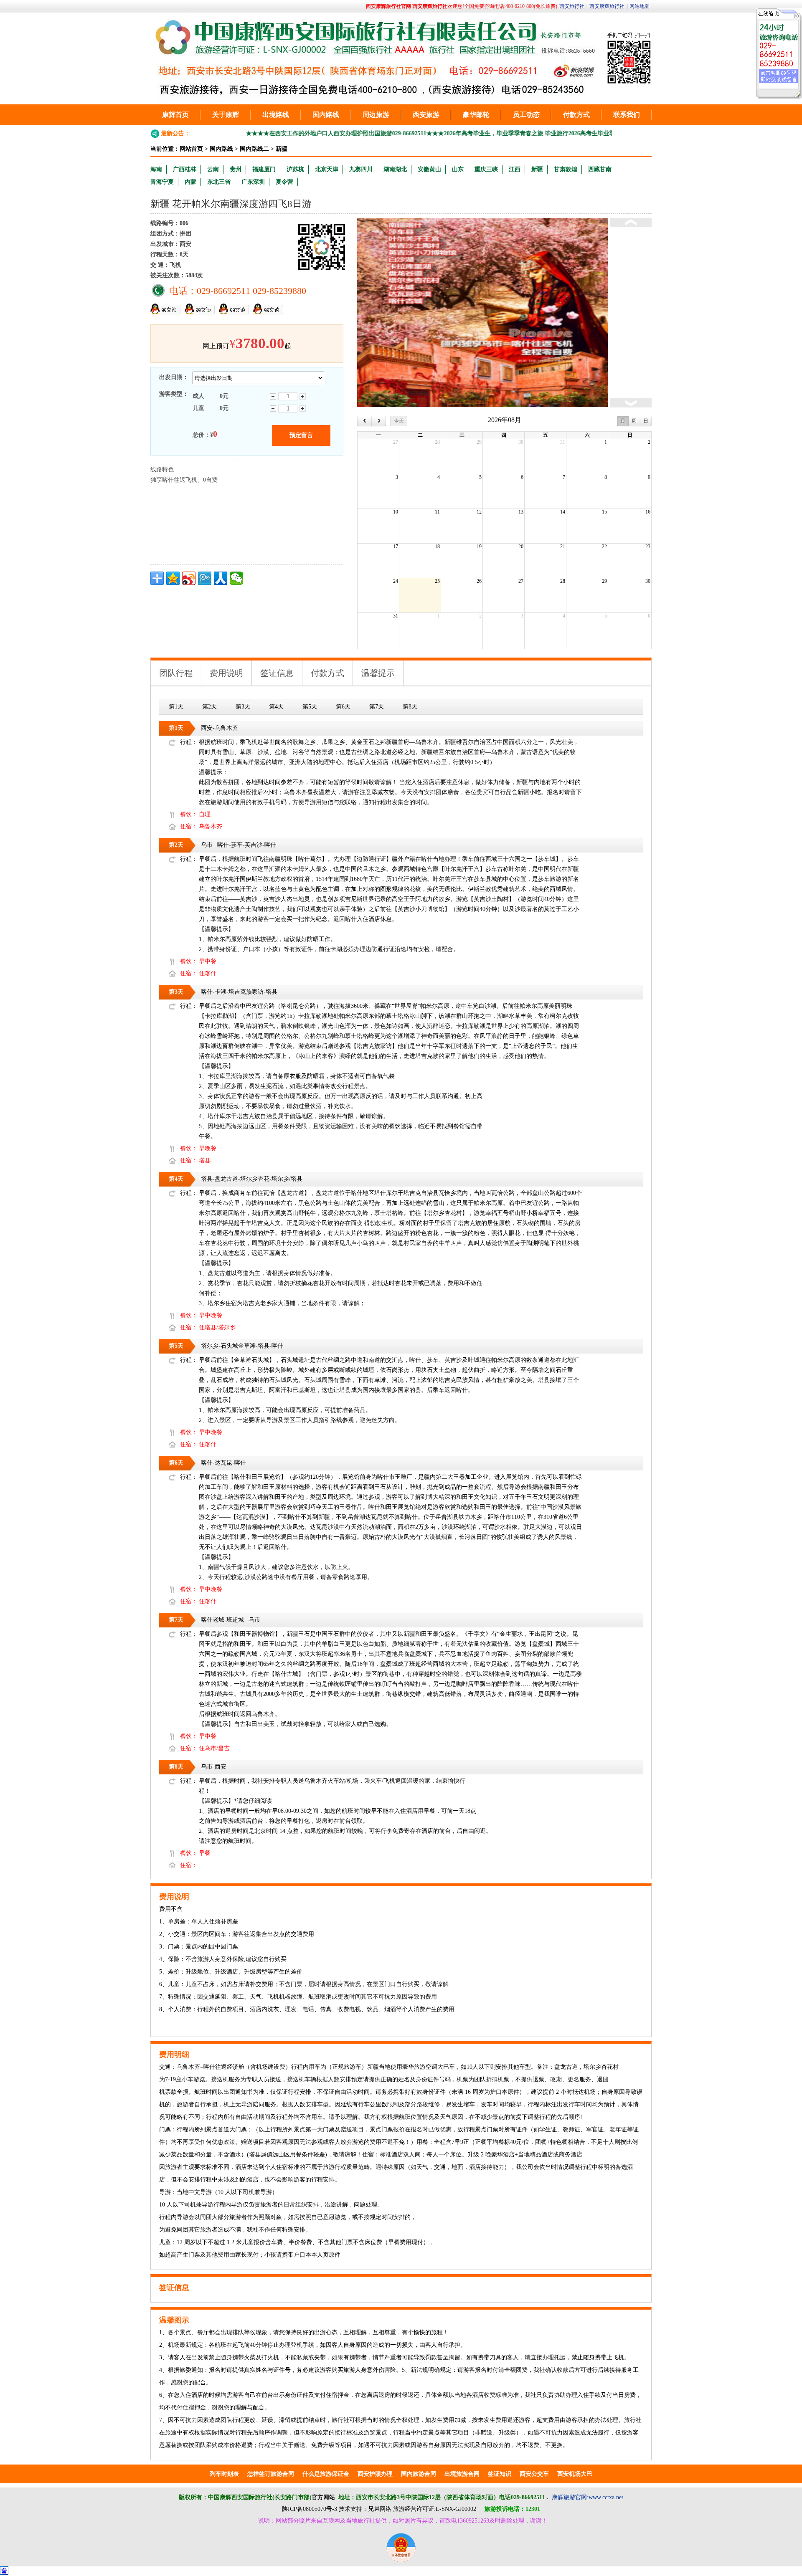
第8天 (410, 707)
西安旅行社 (572, 6)
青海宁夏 (162, 182)
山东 (458, 169)
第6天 (343, 707)
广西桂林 (185, 169)
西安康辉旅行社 (607, 6)
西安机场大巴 (575, 2474)
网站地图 (640, 6)
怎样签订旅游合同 (271, 2474)
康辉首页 (175, 115)
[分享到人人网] (221, 578)
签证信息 (277, 673)
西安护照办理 (375, 2474)
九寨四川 (361, 169)
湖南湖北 (395, 169)
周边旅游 (376, 115)
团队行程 (176, 673)
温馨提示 (378, 673)
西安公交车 (534, 2474)
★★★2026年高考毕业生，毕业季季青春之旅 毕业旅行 (443, 133)
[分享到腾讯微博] (205, 578)
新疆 (282, 149)
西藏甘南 (600, 169)
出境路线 (276, 115)
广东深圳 (253, 182)
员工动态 (526, 115)
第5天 (310, 707)
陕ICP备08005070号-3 (310, 2509)
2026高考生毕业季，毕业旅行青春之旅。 (567, 133)
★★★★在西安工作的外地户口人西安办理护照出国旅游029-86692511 (282, 133)
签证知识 (500, 2474)
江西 (515, 169)
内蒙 (190, 182)
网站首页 (191, 149)
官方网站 (323, 2497)
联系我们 (627, 115)
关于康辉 (226, 115)
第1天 (176, 707)
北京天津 (327, 169)
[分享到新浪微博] (189, 578)
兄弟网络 (380, 2509)
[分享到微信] (236, 578)
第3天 (243, 707)
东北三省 (219, 182)
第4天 (276, 707)
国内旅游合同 (419, 2474)
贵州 (236, 169)
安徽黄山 (429, 169)
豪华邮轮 (476, 115)
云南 (213, 169)
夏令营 (284, 182)
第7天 (377, 707)
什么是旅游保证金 (326, 2474)
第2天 (209, 707)
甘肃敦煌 (566, 169)
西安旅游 (426, 115)
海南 (156, 169)
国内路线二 (254, 149)
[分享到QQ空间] (173, 578)
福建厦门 (264, 169)
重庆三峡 (486, 169)
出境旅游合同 (462, 2474)
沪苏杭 (295, 169)
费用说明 (226, 673)
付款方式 (576, 115)
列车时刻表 (224, 2474)
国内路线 (326, 115)
